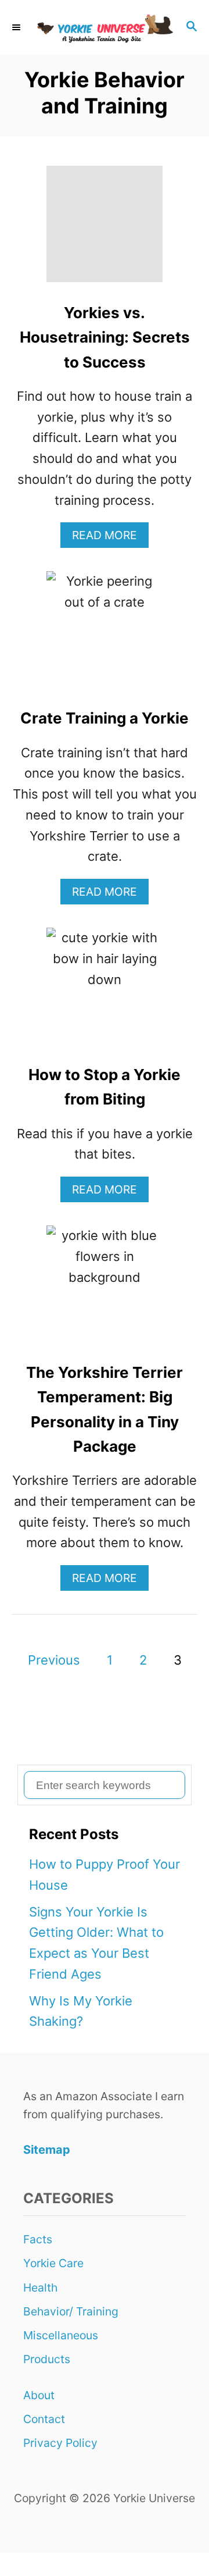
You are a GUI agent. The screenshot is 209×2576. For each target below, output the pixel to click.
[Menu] (17, 28)
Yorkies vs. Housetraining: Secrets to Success (105, 337)
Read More (110, 538)
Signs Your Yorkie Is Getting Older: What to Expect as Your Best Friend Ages (96, 1943)
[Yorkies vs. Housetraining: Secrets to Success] (105, 230)
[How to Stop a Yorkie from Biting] (105, 992)
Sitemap (47, 2150)
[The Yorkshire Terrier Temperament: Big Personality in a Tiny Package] (105, 1290)
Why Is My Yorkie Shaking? (81, 2011)
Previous (54, 1660)
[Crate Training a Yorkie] (105, 636)
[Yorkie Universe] (105, 28)
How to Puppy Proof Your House (105, 1875)
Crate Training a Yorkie (105, 718)
